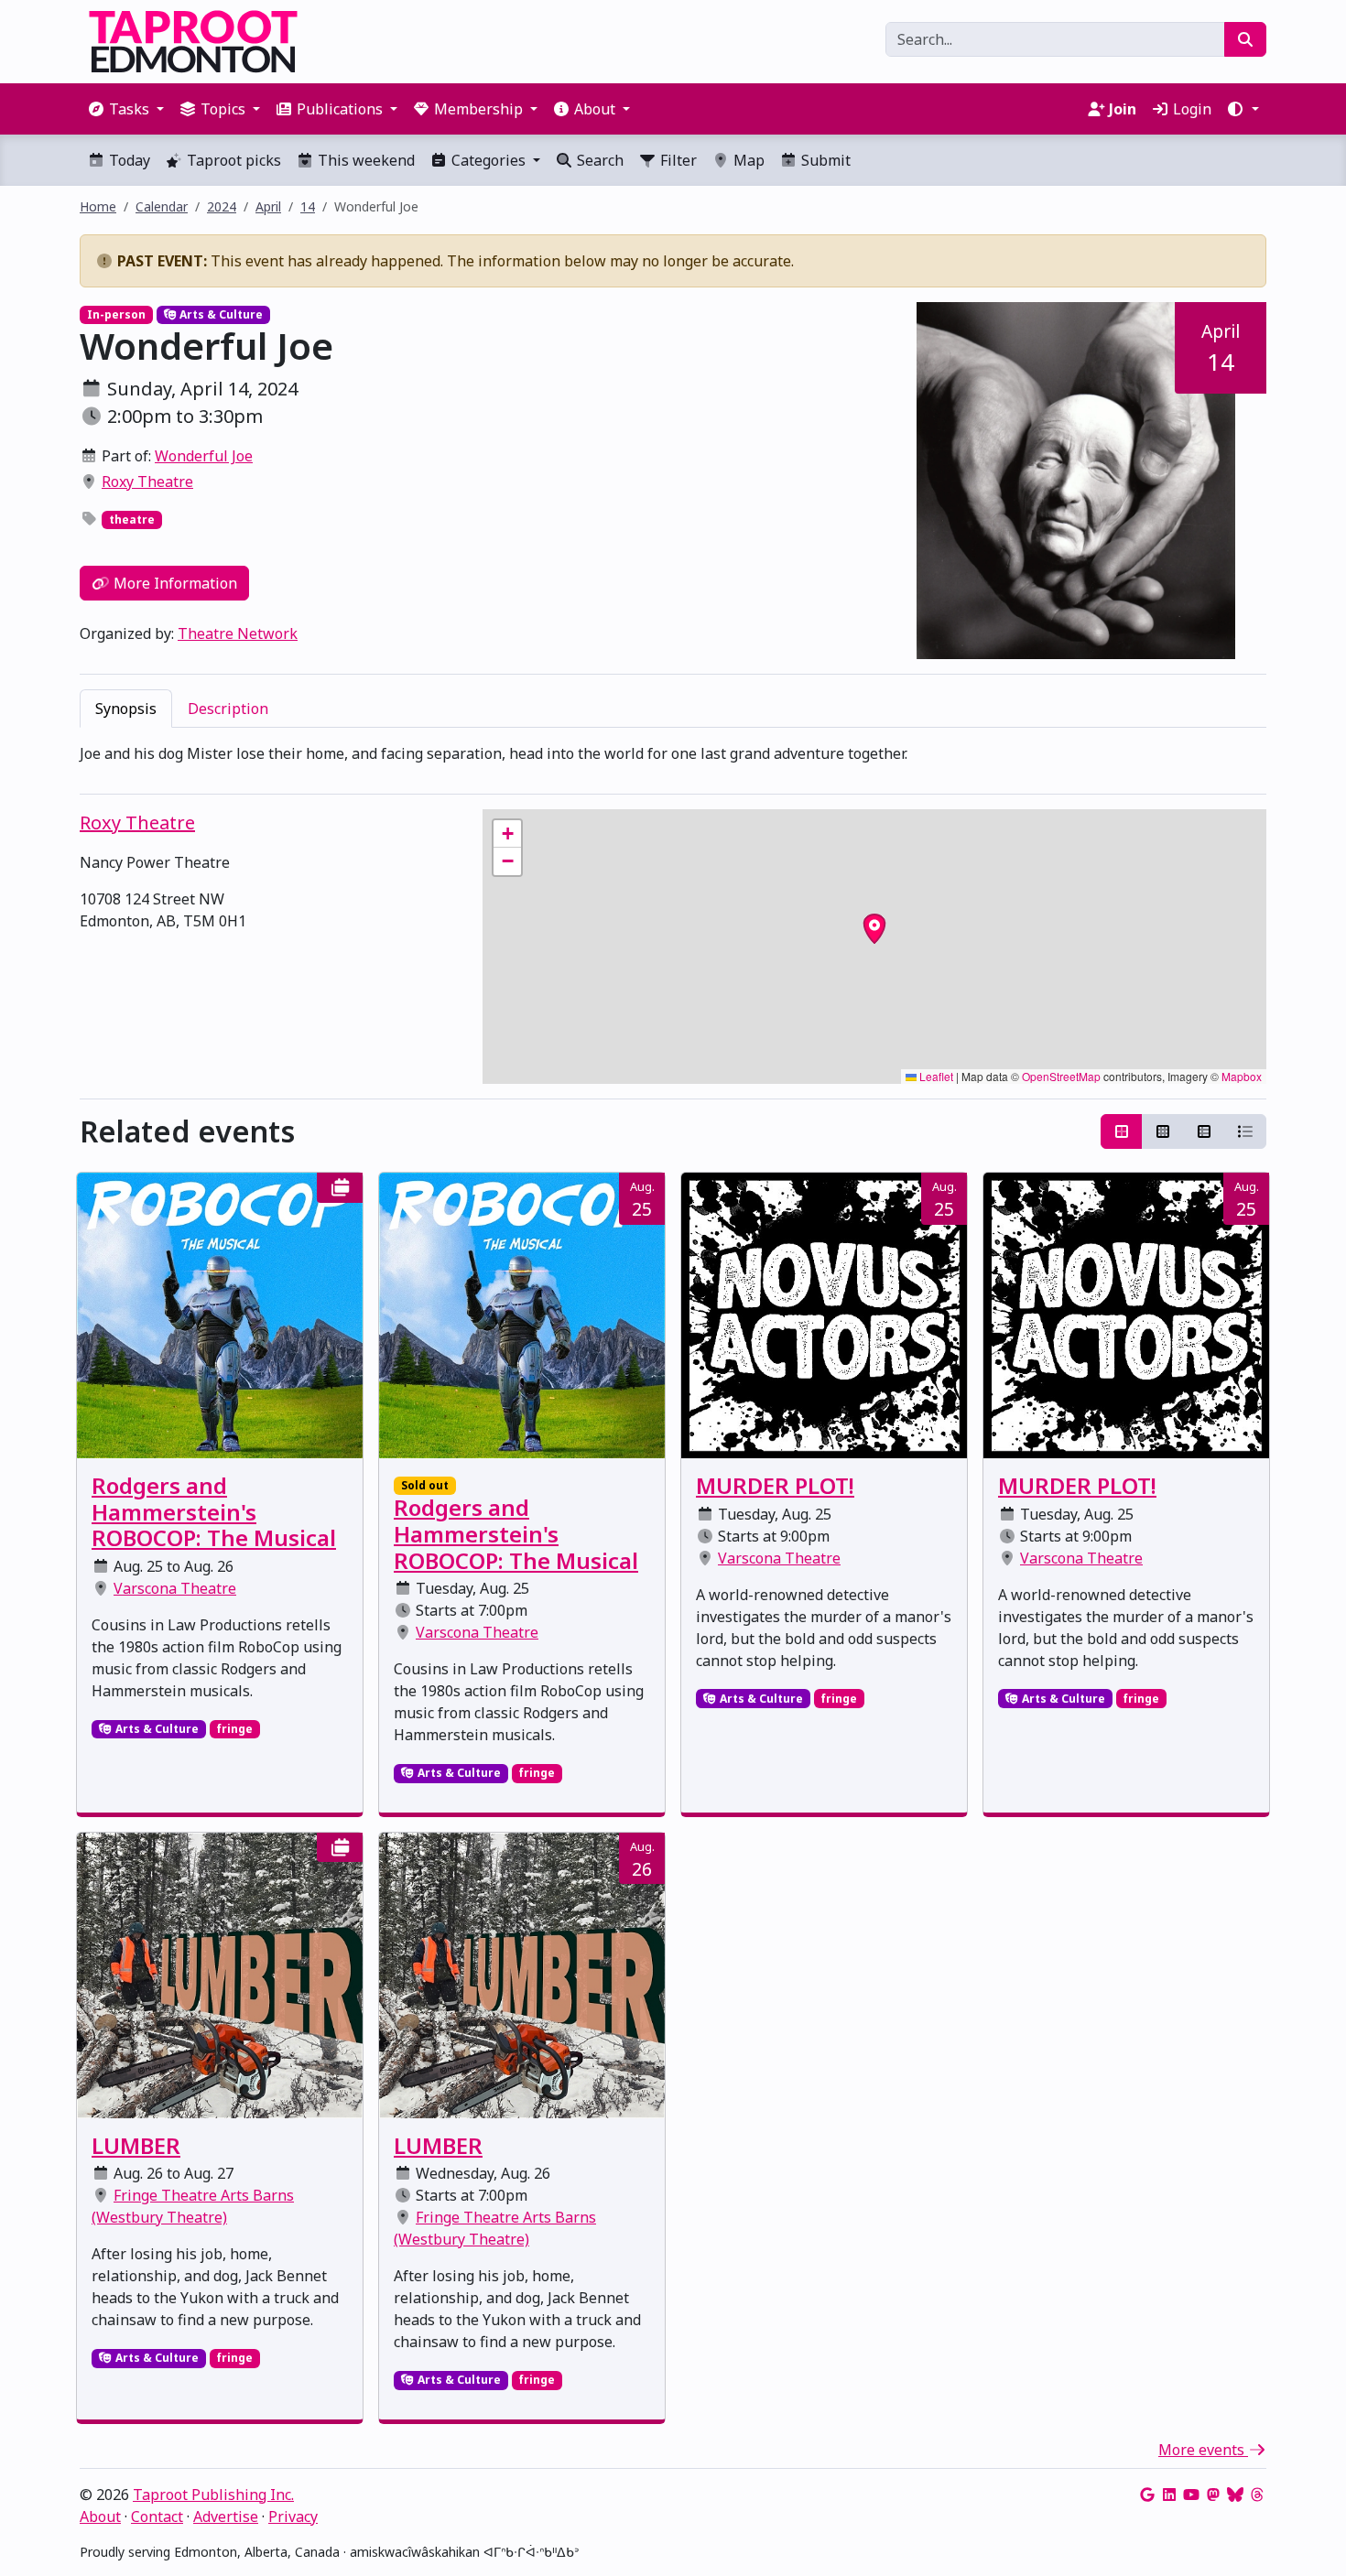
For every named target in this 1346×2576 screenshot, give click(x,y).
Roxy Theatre (147, 482)
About (100, 2516)
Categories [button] (488, 160)
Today (128, 160)
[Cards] (1122, 1131)
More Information (174, 583)
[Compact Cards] (1163, 1131)
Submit (824, 160)
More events (1203, 2450)
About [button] (595, 109)
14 (308, 206)
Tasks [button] (129, 109)
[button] (1243, 109)
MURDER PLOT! (775, 1485)
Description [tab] (228, 709)
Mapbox (1242, 1076)
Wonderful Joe (204, 456)
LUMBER (136, 2145)
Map (747, 160)
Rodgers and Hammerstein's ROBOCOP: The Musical (214, 1512)
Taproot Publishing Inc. (213, 2495)
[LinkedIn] (1169, 2495)
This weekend (364, 160)
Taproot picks (232, 160)
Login (1190, 109)
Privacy (293, 2516)
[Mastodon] (1213, 2495)
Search (598, 160)
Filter (677, 160)
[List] (1245, 1131)
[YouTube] (1191, 2495)
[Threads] (1257, 2495)
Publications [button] (340, 109)
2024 (222, 206)
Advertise (226, 2516)
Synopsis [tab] (126, 709)
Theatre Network (238, 633)
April (268, 206)
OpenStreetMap (1061, 1076)
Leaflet (935, 1076)
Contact (157, 2516)
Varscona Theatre (175, 1588)
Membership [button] (478, 109)
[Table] (1204, 1131)
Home (98, 206)
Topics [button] (223, 109)
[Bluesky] (1235, 2495)
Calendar (162, 206)
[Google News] (1147, 2495)
